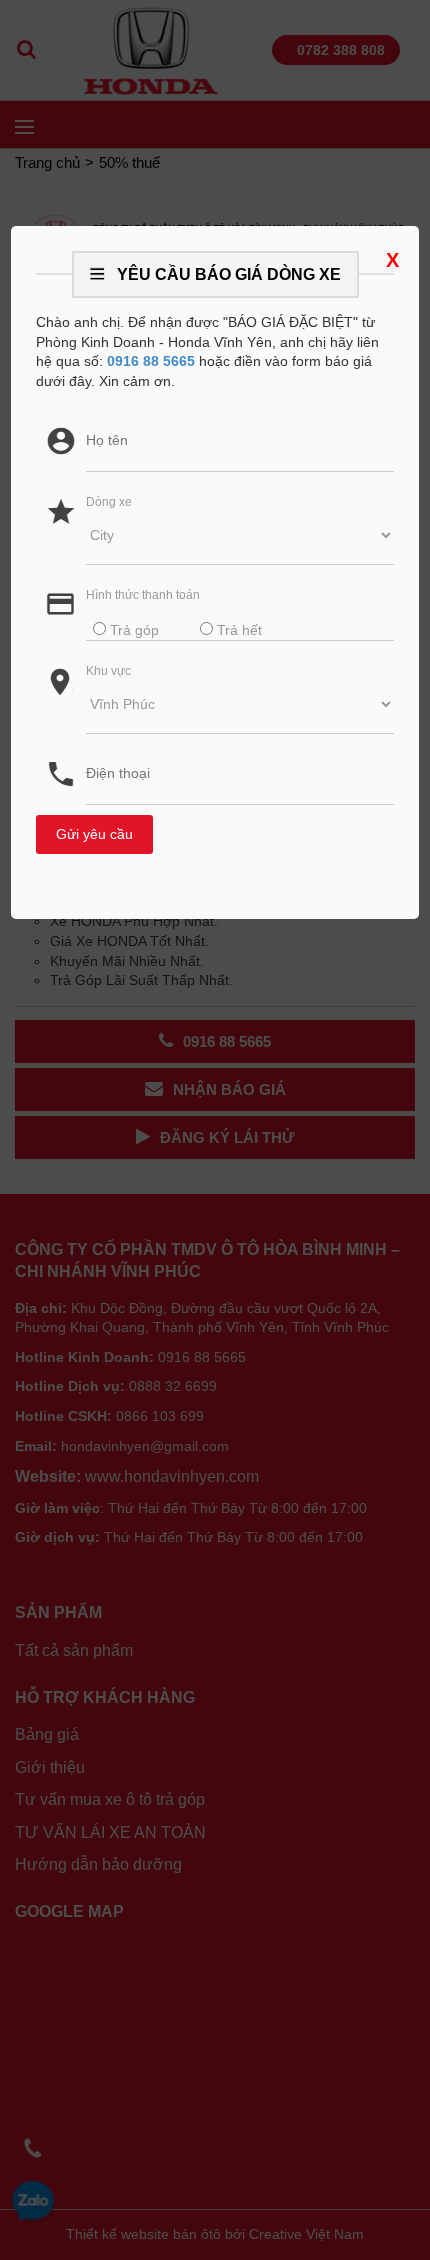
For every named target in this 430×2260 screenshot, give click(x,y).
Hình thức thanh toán (143, 595)
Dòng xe (109, 502)
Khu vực (108, 671)
